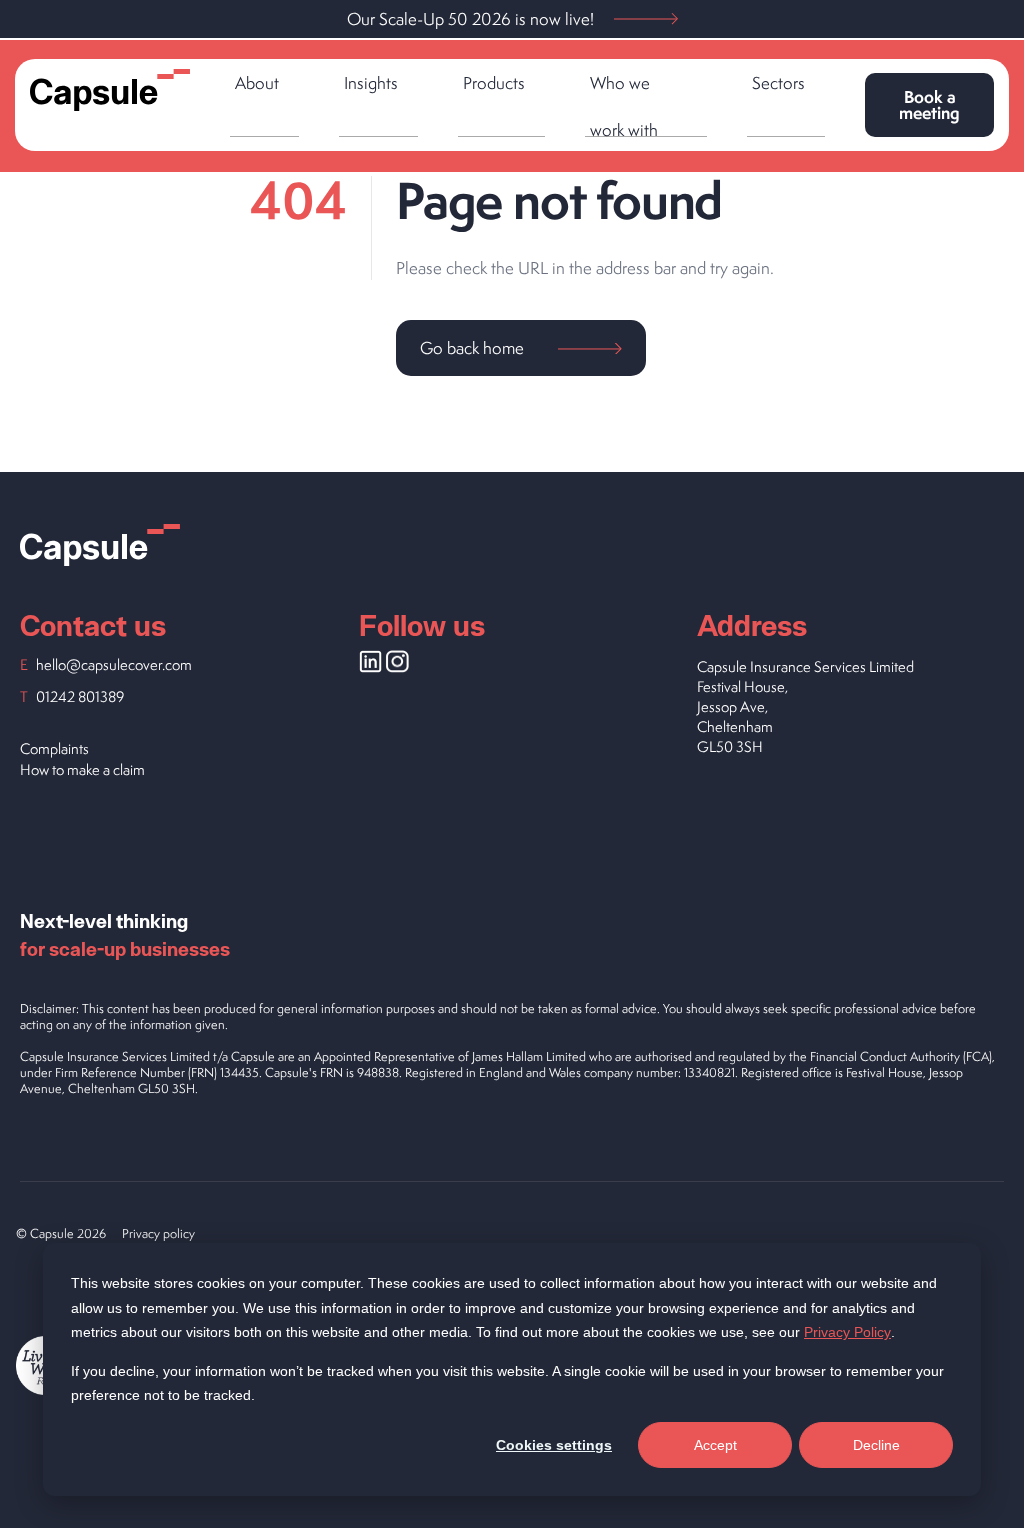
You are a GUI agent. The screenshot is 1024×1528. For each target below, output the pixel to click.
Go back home (474, 348)
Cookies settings (554, 1445)
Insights (371, 83)
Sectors (778, 83)
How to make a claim (82, 769)
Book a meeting (929, 104)
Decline (876, 1445)
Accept (715, 1445)
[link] (264, 99)
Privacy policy (158, 1233)
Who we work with (626, 104)
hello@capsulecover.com (114, 664)
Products (494, 83)
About (257, 83)
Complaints (54, 748)
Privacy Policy (847, 1332)
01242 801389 (80, 696)
